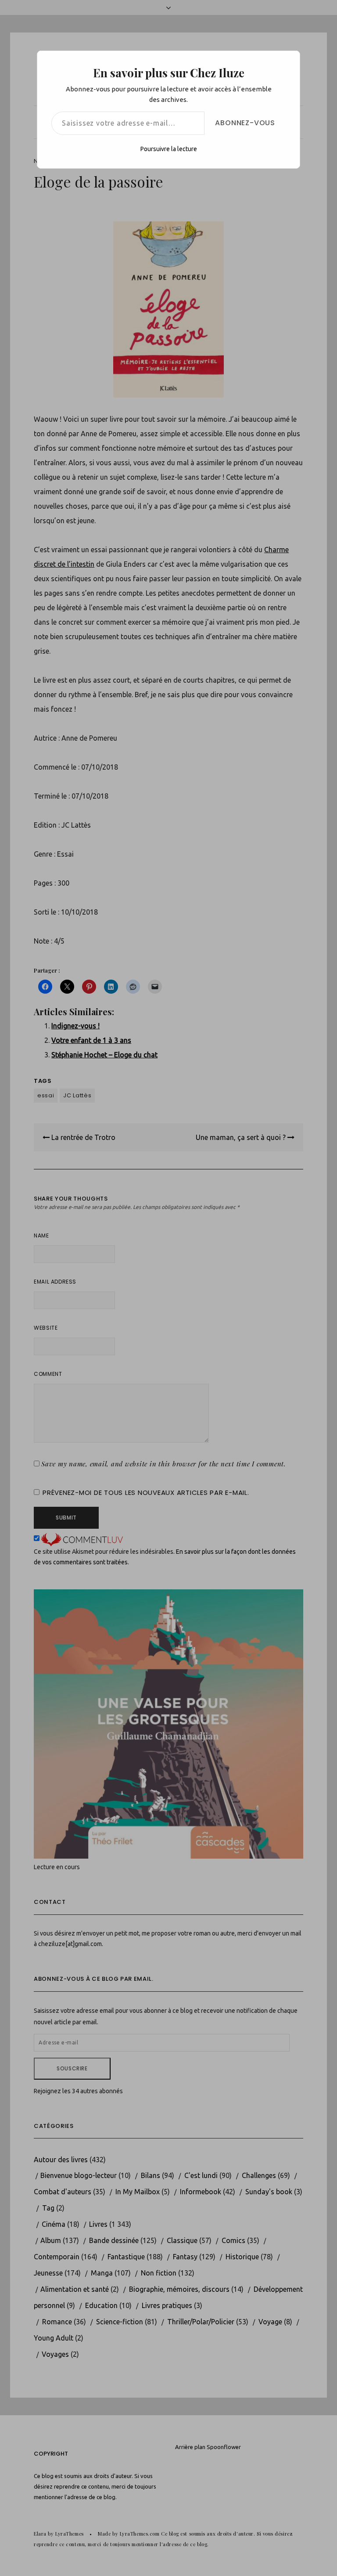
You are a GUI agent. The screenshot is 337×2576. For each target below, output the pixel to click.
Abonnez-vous (245, 123)
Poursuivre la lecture (169, 149)
